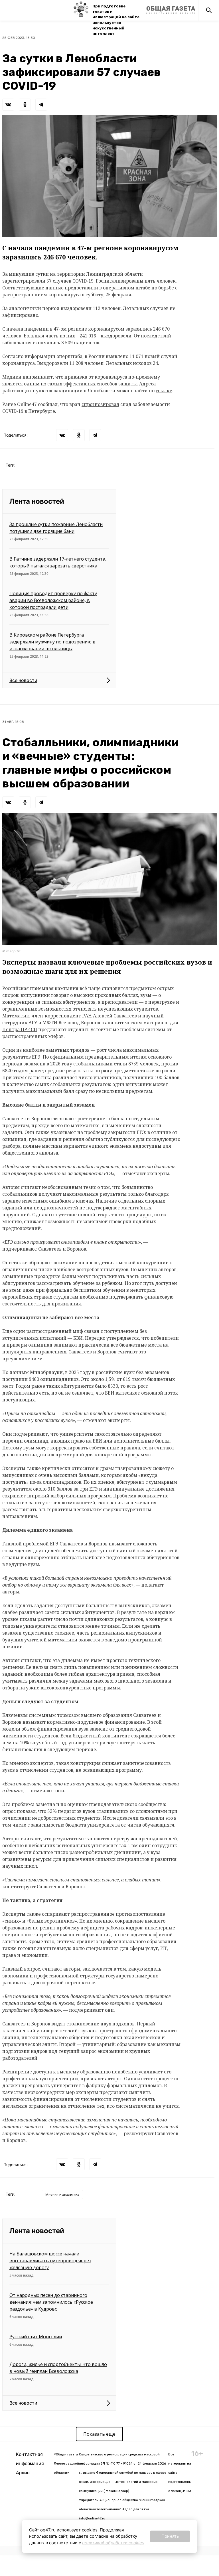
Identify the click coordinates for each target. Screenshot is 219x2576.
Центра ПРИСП (20, 1029)
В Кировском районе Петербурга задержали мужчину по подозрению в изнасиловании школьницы (52, 642)
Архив (23, 2473)
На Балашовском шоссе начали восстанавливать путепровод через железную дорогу (50, 2261)
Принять (170, 2536)
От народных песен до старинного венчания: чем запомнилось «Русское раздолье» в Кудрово (51, 2302)
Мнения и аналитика (62, 2194)
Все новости (23, 680)
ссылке (164, 391)
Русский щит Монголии (36, 2337)
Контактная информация (30, 2459)
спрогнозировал (100, 404)
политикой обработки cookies (113, 2543)
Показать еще (99, 2434)
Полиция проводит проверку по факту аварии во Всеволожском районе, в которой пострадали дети (53, 600)
